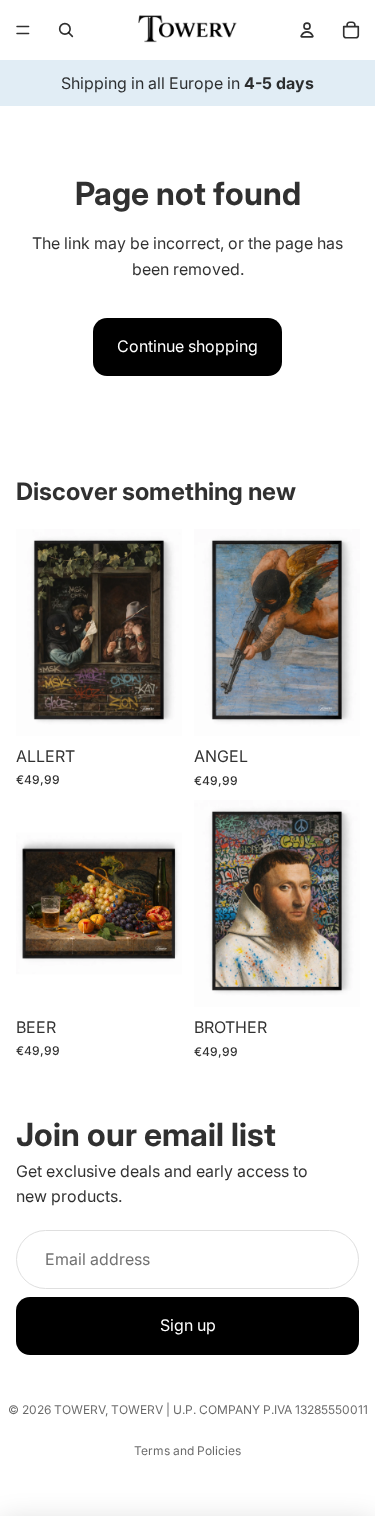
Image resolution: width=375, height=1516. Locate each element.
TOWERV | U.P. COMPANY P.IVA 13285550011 (239, 1409)
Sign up (188, 1325)
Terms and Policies (187, 1450)
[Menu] (23, 30)
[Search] (66, 30)
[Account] (307, 30)
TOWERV (79, 1409)
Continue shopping (187, 346)
